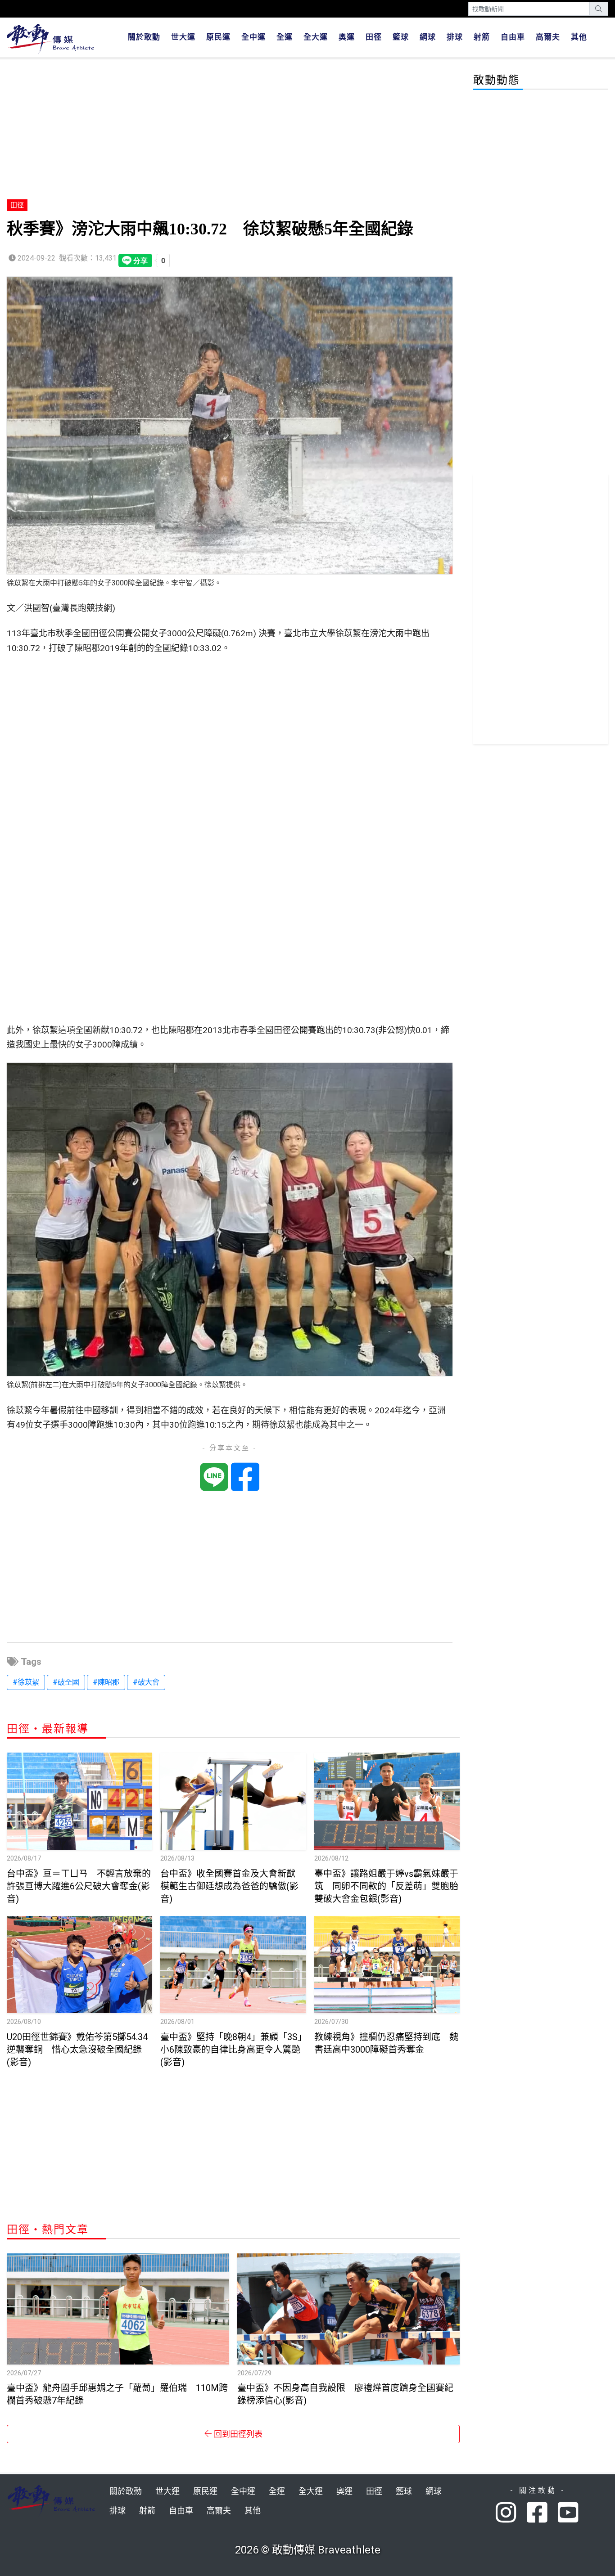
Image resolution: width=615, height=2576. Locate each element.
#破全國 (66, 1682)
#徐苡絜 (26, 1682)
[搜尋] (599, 9)
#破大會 (146, 1682)
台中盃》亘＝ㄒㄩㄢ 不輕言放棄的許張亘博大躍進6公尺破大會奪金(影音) (79, 1886)
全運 (285, 37)
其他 (579, 37)
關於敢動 (144, 37)
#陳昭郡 (106, 1682)
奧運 (347, 37)
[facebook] (542, 2513)
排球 (455, 37)
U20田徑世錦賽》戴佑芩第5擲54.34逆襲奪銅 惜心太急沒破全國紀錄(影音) (77, 2050)
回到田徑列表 (237, 2434)
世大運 (183, 37)
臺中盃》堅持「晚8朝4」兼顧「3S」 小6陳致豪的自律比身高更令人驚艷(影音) (236, 2050)
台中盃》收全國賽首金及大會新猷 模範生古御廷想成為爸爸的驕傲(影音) (232, 1886)
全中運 (253, 37)
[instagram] (511, 2513)
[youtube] (569, 2513)
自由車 (513, 37)
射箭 (482, 37)
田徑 (374, 37)
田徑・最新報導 (48, 1729)
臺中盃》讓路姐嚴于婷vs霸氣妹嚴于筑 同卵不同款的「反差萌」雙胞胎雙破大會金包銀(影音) (386, 1886)
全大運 (316, 37)
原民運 (218, 37)
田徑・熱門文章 (48, 2230)
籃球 (401, 37)
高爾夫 (548, 37)
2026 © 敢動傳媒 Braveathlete (308, 2550)
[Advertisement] (233, 130)
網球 (428, 37)
